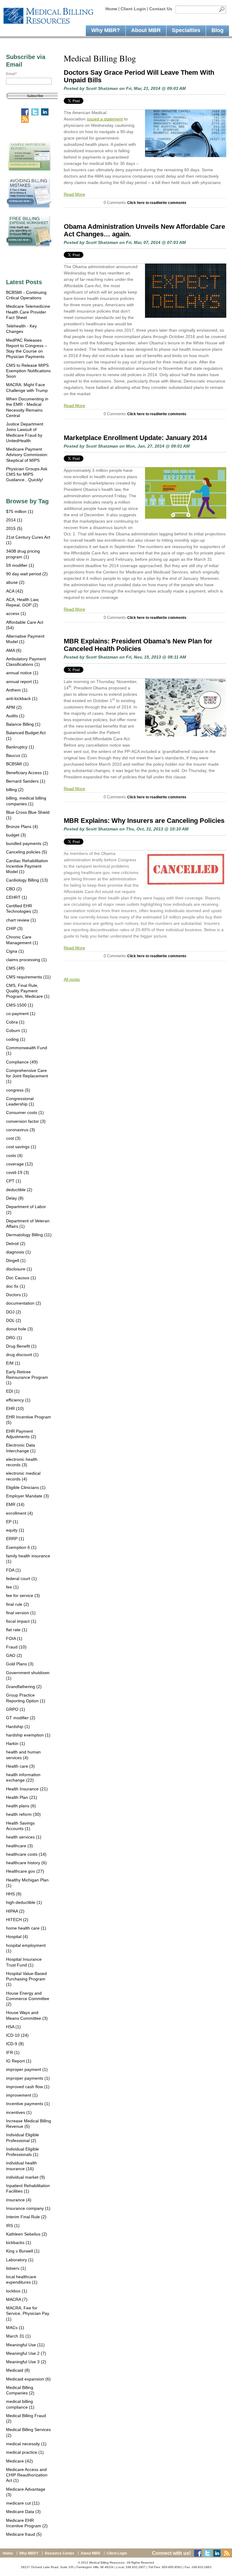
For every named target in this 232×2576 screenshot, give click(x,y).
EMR (15, 1504)
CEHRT (17, 897)
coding (16, 1039)
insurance (19, 2200)
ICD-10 (17, 2035)
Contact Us (161, 9)
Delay (15, 1198)
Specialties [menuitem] (186, 30)
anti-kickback (22, 698)
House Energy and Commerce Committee (28, 1999)
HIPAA (15, 1911)
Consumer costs (25, 1112)
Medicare (19, 2461)
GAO (14, 1655)
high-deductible (24, 1902)
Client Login (133, 9)
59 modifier (20, 565)
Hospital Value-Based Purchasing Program (26, 1979)
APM (14, 707)
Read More (74, 194)
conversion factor (26, 1121)
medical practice (25, 2452)
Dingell (16, 1260)
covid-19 (18, 1172)
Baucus (16, 755)
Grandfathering (24, 1687)
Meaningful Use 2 (26, 2353)
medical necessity (26, 2444)
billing (15, 790)
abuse (15, 582)
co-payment (21, 1014)
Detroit (16, 1244)
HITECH (17, 1920)
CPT (14, 1181)
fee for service (23, 1595)
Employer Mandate (27, 1496)
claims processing (26, 960)
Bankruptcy (20, 747)
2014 (14, 520)
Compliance (22, 1062)
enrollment (19, 1513)
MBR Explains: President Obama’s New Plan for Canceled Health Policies (138, 645)
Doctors (17, 1295)
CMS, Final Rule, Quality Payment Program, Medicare (28, 991)
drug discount (22, 1355)
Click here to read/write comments (157, 203)
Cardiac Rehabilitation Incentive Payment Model (27, 866)
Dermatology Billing (29, 1235)
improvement (22, 2095)
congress (18, 1090)
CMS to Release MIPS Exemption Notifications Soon (28, 371)
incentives (19, 2112)
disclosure (19, 1269)
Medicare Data (23, 2512)
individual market (26, 2177)
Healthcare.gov (25, 1871)
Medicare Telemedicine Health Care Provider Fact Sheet (28, 312)
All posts (72, 979)
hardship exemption (28, 1735)
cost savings (21, 1147)
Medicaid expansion (28, 2379)
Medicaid (18, 2370)
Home (111, 9)
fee (12, 1587)
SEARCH (222, 10)
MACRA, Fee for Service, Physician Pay (28, 2313)
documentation (24, 1303)
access (16, 613)
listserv (16, 2268)
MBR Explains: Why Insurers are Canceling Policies (144, 821)
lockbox (17, 2291)
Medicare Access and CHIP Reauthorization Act (27, 2475)
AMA (14, 650)
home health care (26, 1928)
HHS (14, 1894)
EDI (13, 1391)
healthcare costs (26, 1854)
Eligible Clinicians (26, 1487)
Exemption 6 (21, 1547)
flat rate (17, 1630)
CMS (15, 968)
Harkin (16, 1743)
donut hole (19, 1329)
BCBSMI (17, 764)
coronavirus (21, 1130)
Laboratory (20, 2260)
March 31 (18, 2336)
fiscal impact (21, 1621)
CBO (14, 889)
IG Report (19, 2061)
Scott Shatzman (102, 88)
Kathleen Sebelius (27, 2234)
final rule (18, 1604)
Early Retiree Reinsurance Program (27, 1377)
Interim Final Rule (26, 2217)
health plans (21, 1806)
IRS (13, 2226)
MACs (15, 2328)
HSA (13, 2027)
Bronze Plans (22, 826)
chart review (21, 920)
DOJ (14, 1312)
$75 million (20, 511)
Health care (20, 1766)
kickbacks (19, 2242)
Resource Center (60, 2553)
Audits (15, 716)
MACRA (17, 2299)
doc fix (16, 1286)
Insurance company (28, 2208)
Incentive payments (28, 2104)
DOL (14, 1320)
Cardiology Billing (27, 880)
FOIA (14, 1638)
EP (12, 1522)
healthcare (19, 1846)
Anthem (17, 690)
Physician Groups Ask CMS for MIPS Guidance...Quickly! (27, 474)
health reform (23, 1814)
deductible (19, 1190)
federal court (21, 1579)
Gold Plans (20, 1664)
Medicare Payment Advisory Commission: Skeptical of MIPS (27, 455)
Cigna (15, 951)
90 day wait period (27, 574)
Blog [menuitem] (217, 30)
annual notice (22, 673)
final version (21, 1613)
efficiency (18, 1400)
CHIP (14, 928)
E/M (13, 1363)
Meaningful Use (25, 2345)
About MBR (90, 2553)
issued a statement (105, 119)
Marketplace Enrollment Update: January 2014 (135, 438)
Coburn (16, 1030)
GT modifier (21, 1718)
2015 (14, 528)
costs (14, 1155)
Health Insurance (27, 1789)
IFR (13, 2052)
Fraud (16, 1647)
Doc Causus (21, 1278)
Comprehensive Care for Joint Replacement (27, 1076)
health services (24, 1837)
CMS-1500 (20, 1005)
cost (13, 1138)
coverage (19, 1164)
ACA (15, 591)
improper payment (27, 2069)
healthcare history (26, 1863)
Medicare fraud (24, 2534)
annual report (22, 682)
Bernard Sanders (26, 781)
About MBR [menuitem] (146, 30)
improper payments (28, 2078)
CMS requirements (28, 977)
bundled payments (27, 843)
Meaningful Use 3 (26, 2362)
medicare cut (23, 2503)
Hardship (18, 1727)
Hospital (17, 1937)
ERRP (15, 1539)
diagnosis (18, 1252)
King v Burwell (23, 2251)
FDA (13, 1570)
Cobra (15, 1022)
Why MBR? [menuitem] (106, 30)
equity (15, 1530)
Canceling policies (27, 852)
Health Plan (22, 1797)
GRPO (16, 1709)
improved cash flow (28, 2087)
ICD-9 (15, 2044)
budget (16, 835)
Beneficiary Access (27, 773)
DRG (14, 1338)
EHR (15, 1408)
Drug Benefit (21, 1346)
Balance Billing (23, 724)
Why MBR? (29, 2553)
